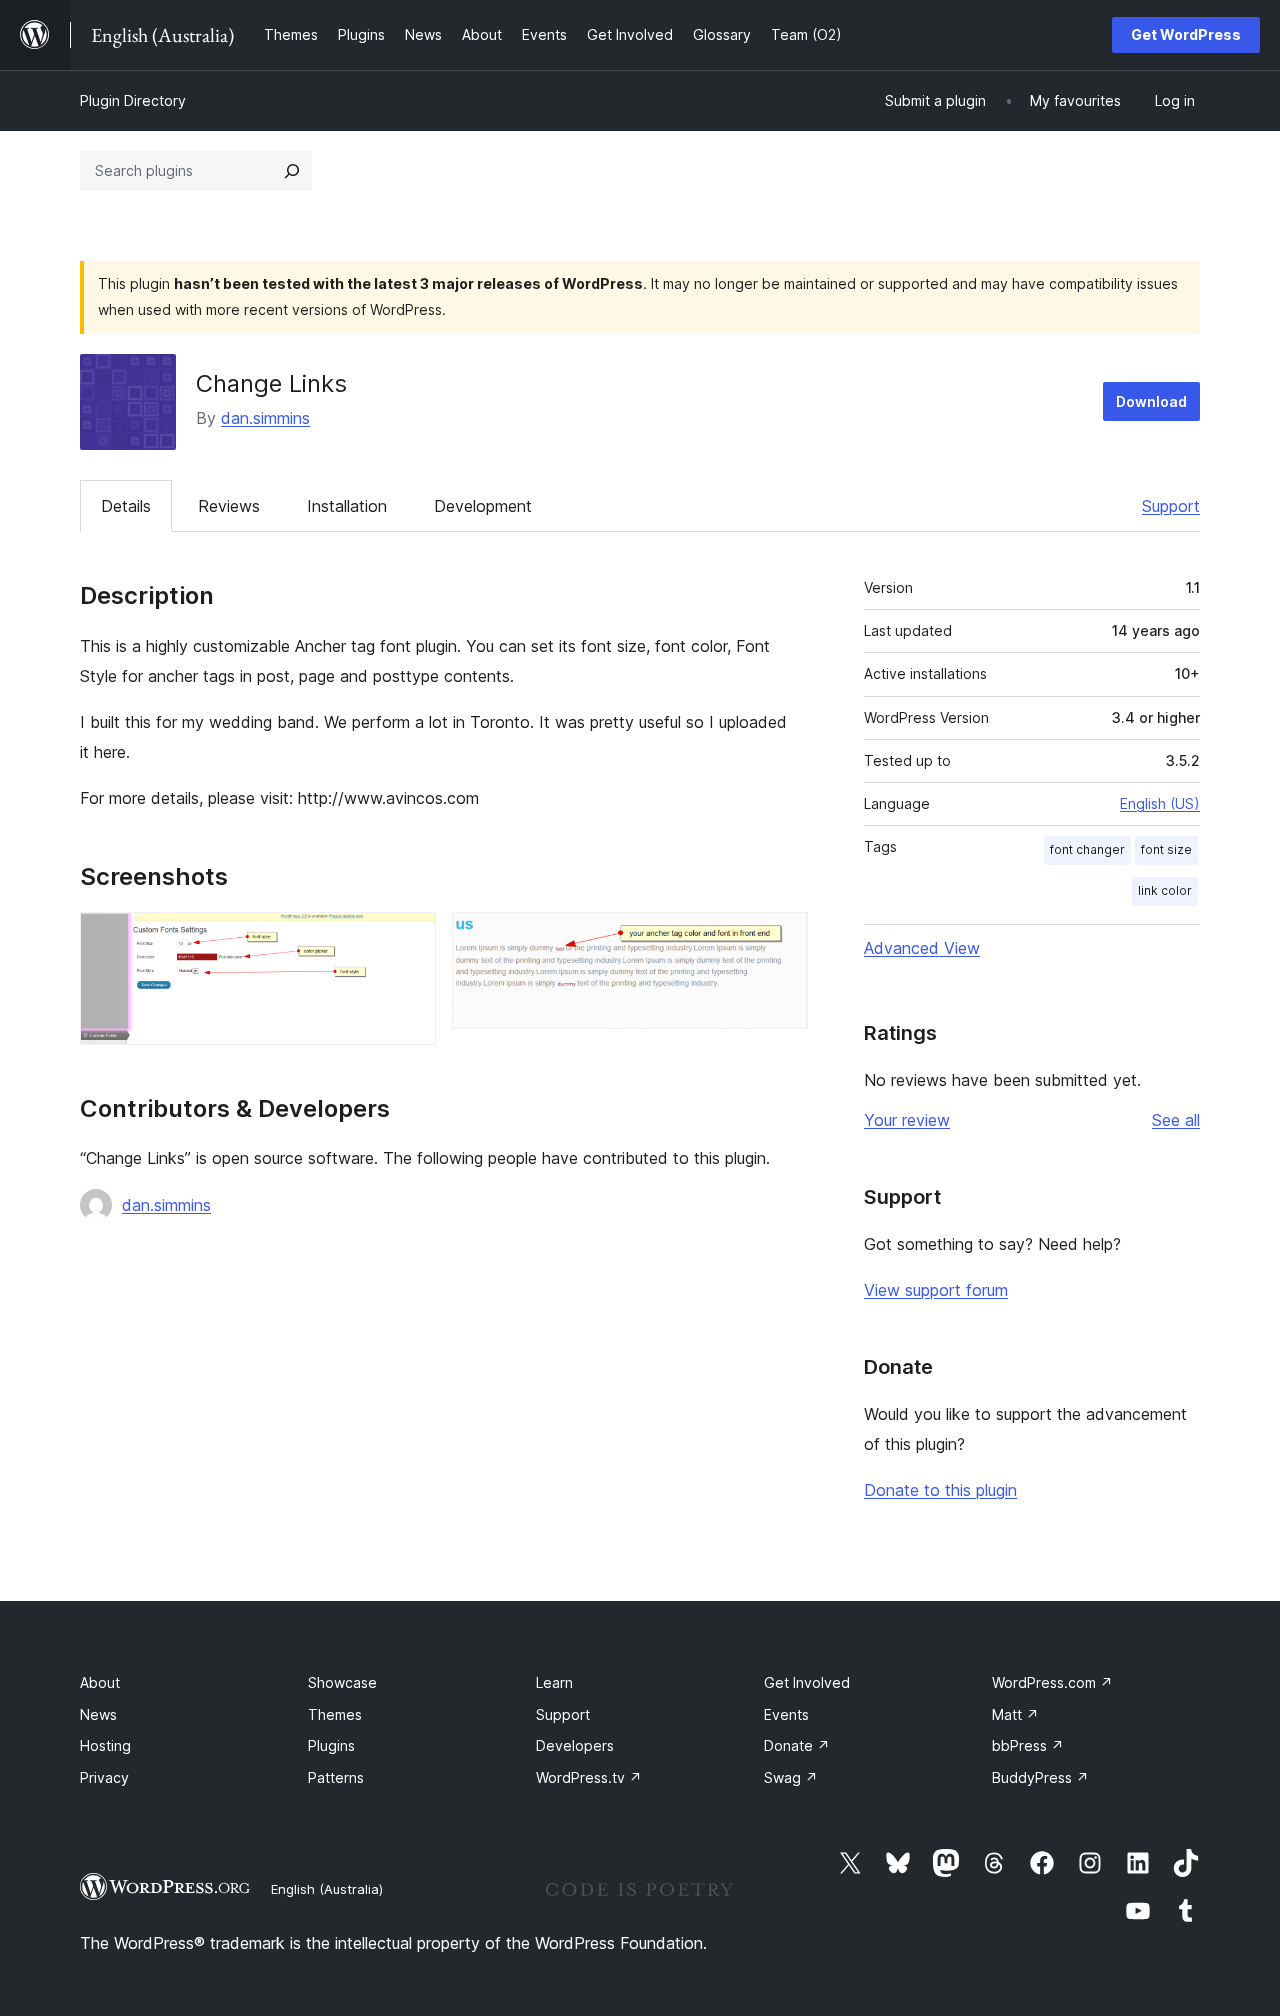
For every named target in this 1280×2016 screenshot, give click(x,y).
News (98, 1714)
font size (1166, 849)
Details (126, 506)
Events (786, 1714)
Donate (797, 1745)
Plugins (331, 1745)
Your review (907, 1120)
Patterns (336, 1777)
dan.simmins (265, 418)
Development (483, 506)
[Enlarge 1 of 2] (409, 939)
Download (1151, 401)
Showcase (342, 1682)
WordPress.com (1052, 1682)
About (100, 1682)
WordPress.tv (589, 1777)
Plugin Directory (133, 100)
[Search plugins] (292, 171)
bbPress (1028, 1745)
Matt (1015, 1714)
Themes (335, 1714)
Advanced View (922, 948)
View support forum (936, 1290)
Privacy (104, 1777)
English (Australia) (327, 1889)
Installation (347, 506)
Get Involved (807, 1682)
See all (1176, 1120)
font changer (1087, 849)
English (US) (1160, 803)
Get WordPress (1186, 34)
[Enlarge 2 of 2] (781, 939)
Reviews (229, 506)
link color (1165, 890)
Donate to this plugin (940, 1490)
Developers (575, 1745)
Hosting (105, 1745)
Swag (791, 1777)
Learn (554, 1682)
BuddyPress (1040, 1777)
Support (1171, 506)
